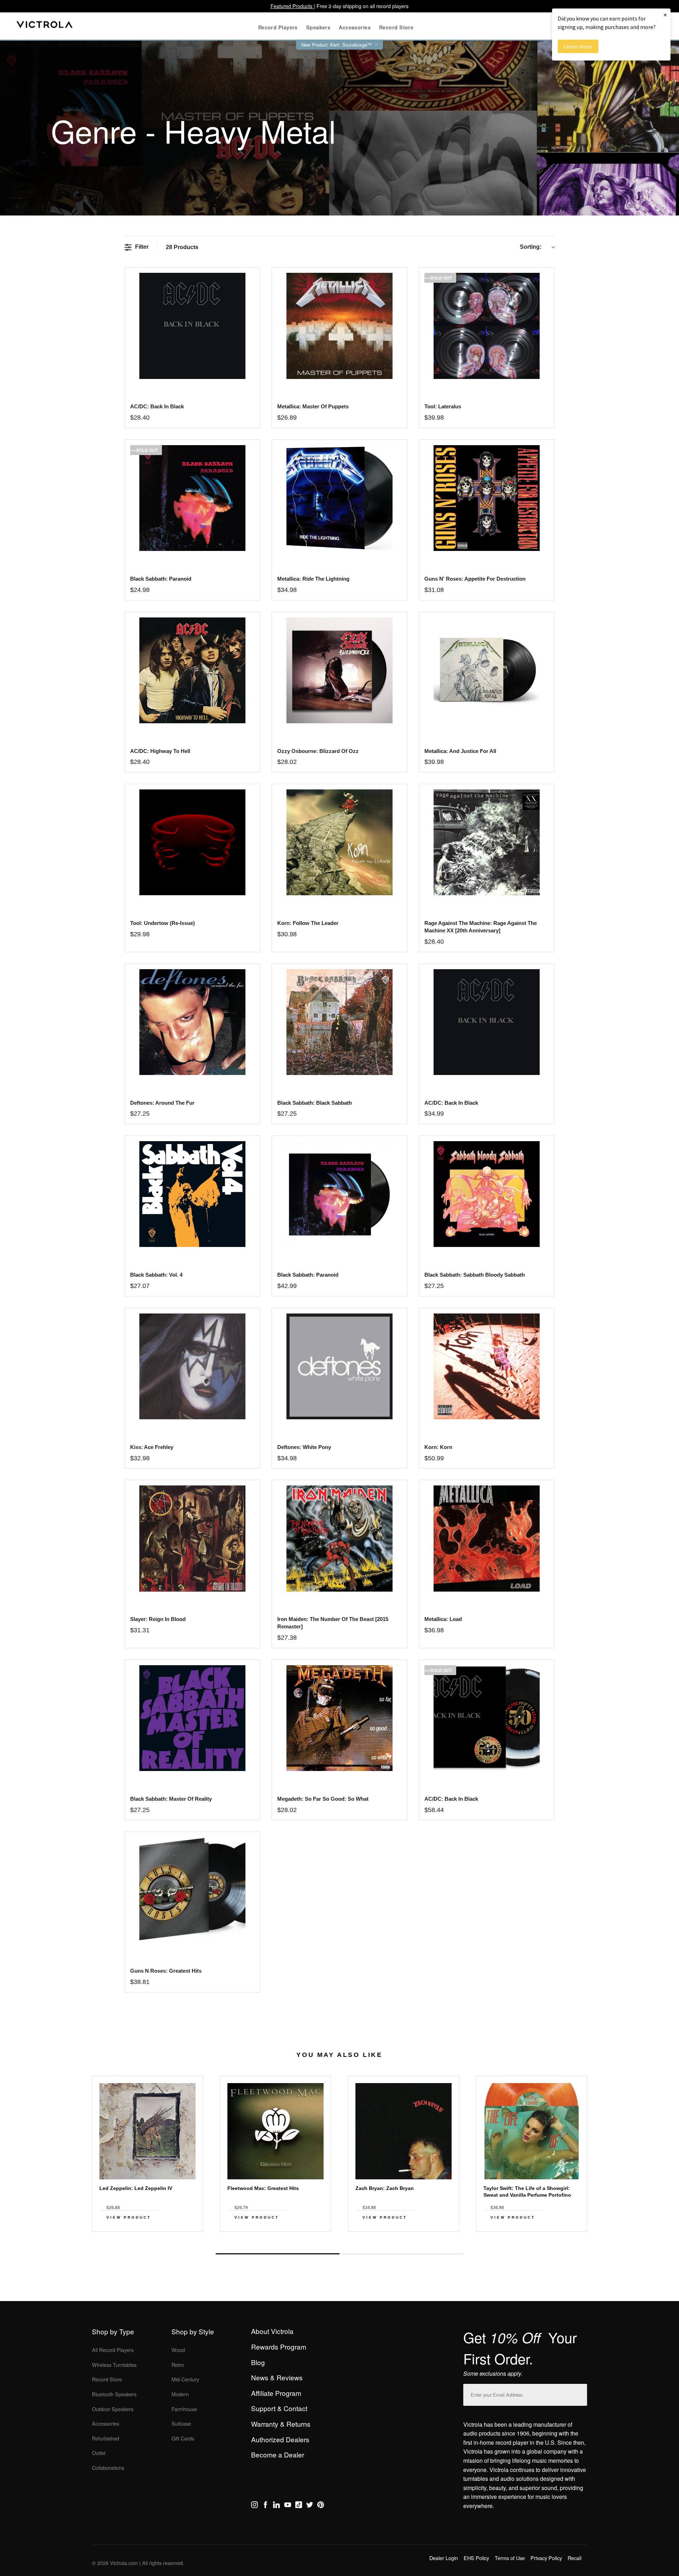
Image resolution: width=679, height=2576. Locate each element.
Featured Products (292, 6)
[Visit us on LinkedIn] (276, 2506)
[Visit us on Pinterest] (321, 2506)
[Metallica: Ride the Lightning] (339, 498)
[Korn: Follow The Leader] (339, 842)
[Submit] (580, 2393)
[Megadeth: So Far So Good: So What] (339, 1718)
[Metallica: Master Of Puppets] (339, 326)
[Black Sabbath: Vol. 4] (192, 1194)
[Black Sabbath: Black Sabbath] (339, 1022)
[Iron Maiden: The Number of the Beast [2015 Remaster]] (339, 1538)
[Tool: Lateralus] (486, 326)
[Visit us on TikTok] (299, 2506)
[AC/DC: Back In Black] (486, 1022)
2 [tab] (401, 2254)
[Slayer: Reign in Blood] (192, 1538)
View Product (129, 2217)
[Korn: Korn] (486, 1366)
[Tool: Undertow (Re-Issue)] (192, 842)
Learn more (578, 46)
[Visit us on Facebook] (265, 2506)
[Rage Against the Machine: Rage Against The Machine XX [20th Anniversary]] (486, 842)
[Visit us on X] (310, 2506)
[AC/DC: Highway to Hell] (192, 670)
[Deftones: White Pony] (339, 1366)
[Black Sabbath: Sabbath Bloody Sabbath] (486, 1194)
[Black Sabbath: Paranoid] (192, 498)
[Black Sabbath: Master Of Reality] (192, 1718)
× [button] (665, 15)
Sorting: (531, 247)
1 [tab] (278, 2254)
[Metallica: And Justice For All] (486, 670)
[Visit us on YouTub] (288, 2506)
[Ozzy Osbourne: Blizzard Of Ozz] (339, 670)
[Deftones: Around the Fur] (192, 1022)
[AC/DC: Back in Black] (192, 326)
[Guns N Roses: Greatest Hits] (192, 1890)
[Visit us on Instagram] (254, 2506)
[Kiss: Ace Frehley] (192, 1366)
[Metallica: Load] (486, 1538)
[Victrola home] (45, 26)
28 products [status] (182, 247)
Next (339, 2237)
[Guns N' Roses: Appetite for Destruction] (486, 498)
